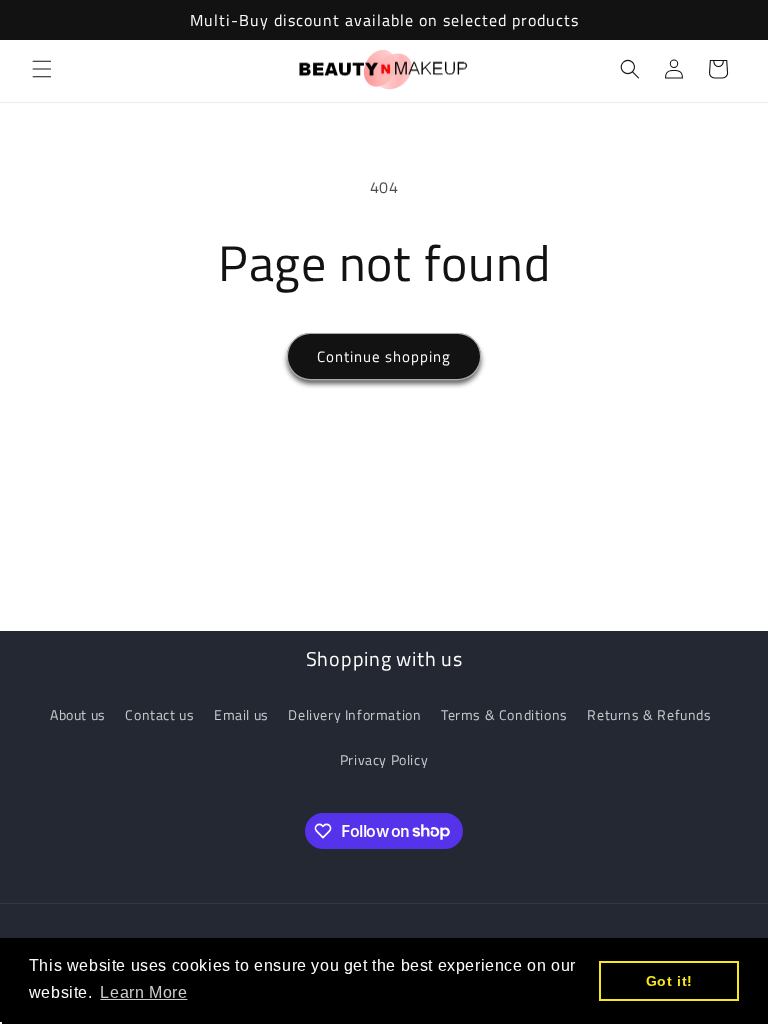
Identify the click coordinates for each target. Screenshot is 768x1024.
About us (78, 714)
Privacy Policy (384, 759)
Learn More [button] (143, 992)
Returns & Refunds (649, 714)
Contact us (159, 714)
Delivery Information (354, 714)
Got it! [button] (669, 981)
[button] (42, 69)
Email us (241, 714)
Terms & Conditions (504, 714)
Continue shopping (384, 356)
